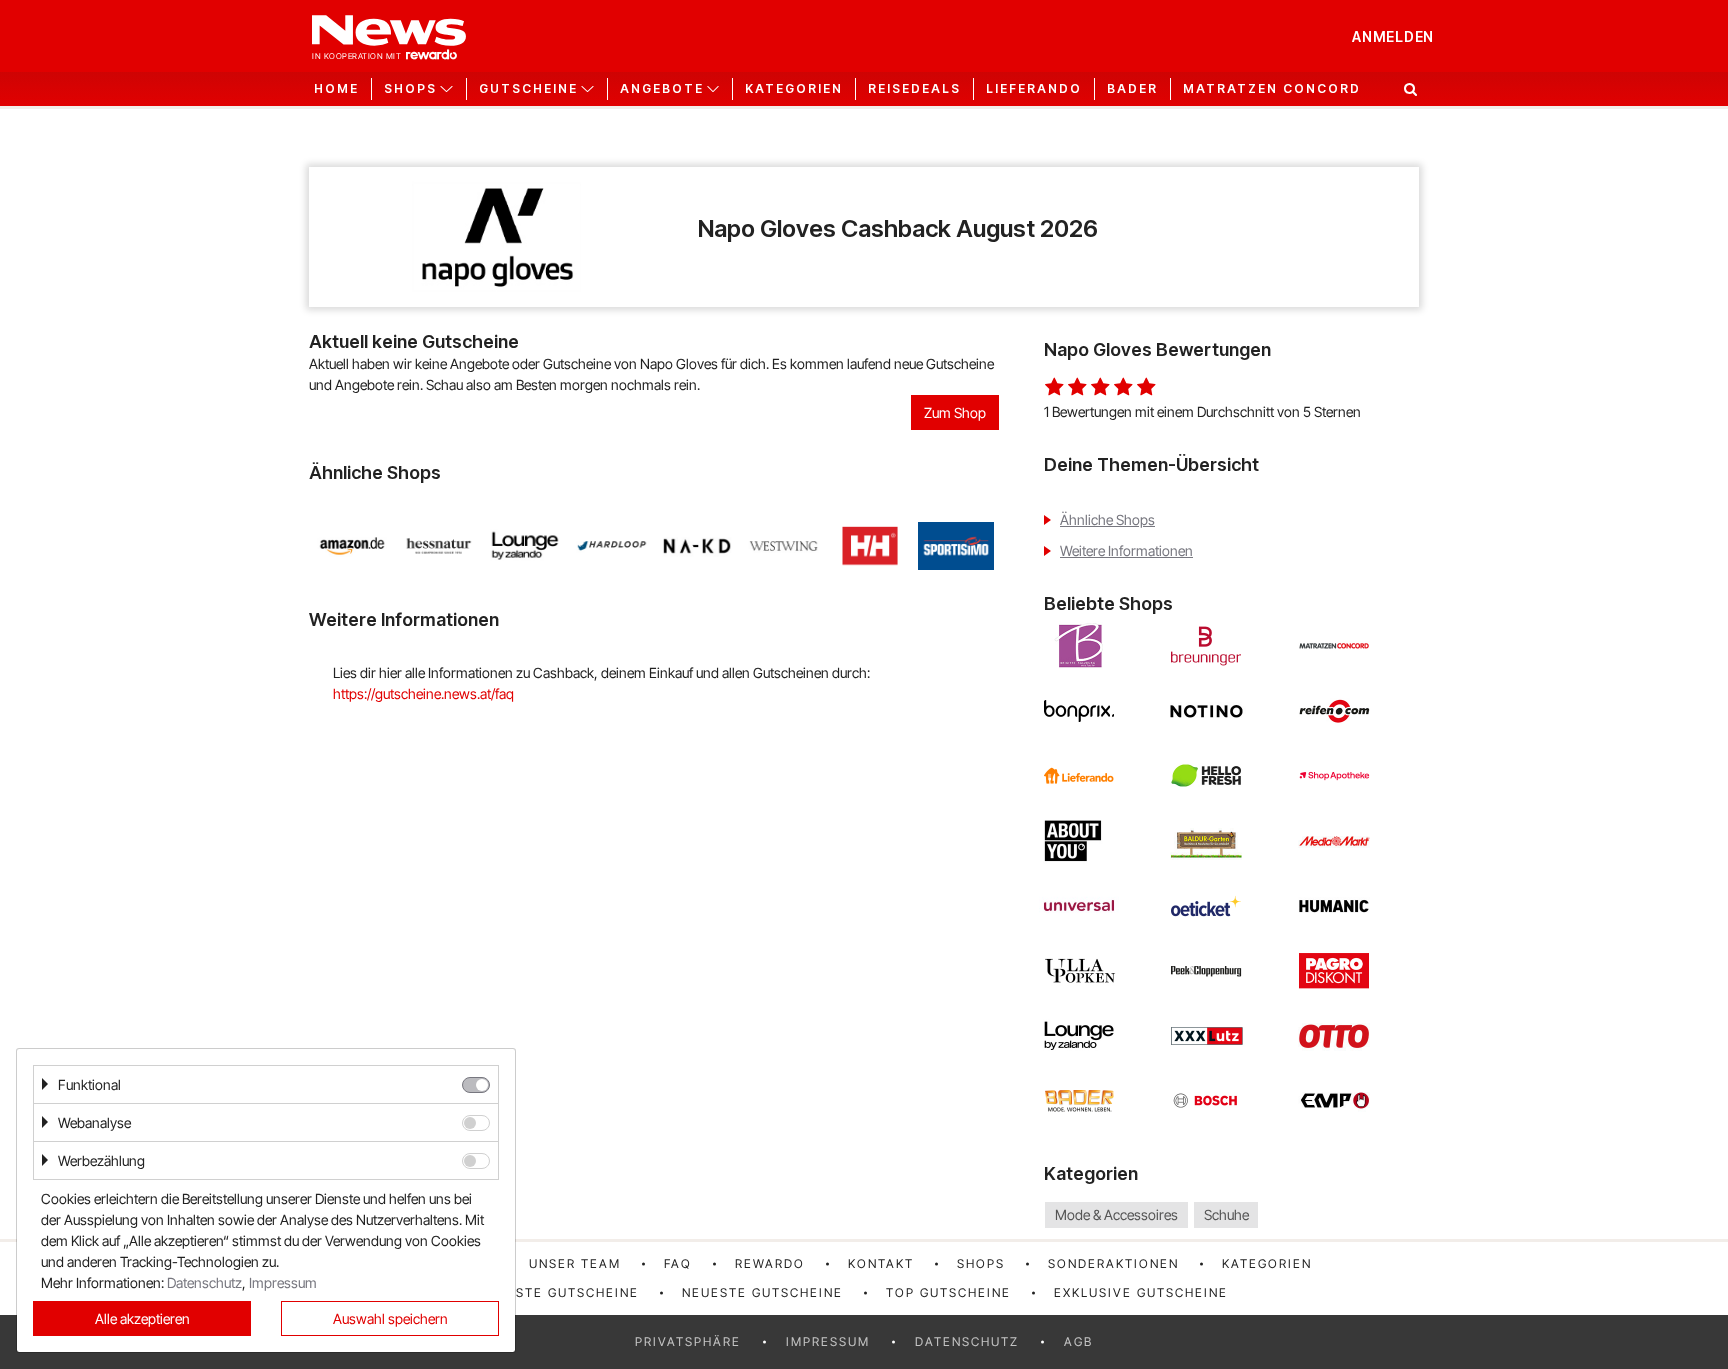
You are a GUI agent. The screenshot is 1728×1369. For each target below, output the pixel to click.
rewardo (770, 1263)
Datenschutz (967, 1341)
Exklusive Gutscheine (1141, 1292)
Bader (1132, 89)
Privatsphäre (688, 1341)
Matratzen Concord (1272, 89)
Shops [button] (410, 89)
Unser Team (575, 1263)
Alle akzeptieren (142, 1318)
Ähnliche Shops (1107, 519)
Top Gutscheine (948, 1292)
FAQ (678, 1263)
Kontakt (881, 1263)
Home (336, 89)
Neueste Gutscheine (762, 1292)
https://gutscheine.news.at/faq (423, 693)
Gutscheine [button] (528, 89)
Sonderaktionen (1113, 1263)
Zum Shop (955, 412)
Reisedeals (914, 89)
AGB (1078, 1341)
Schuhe (1226, 1214)
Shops (981, 1263)
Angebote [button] (662, 89)
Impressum (828, 1341)
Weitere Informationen (1126, 550)
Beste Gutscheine (568, 1292)
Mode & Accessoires (1116, 1214)
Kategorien (794, 89)
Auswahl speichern (390, 1318)
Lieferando (1034, 89)
